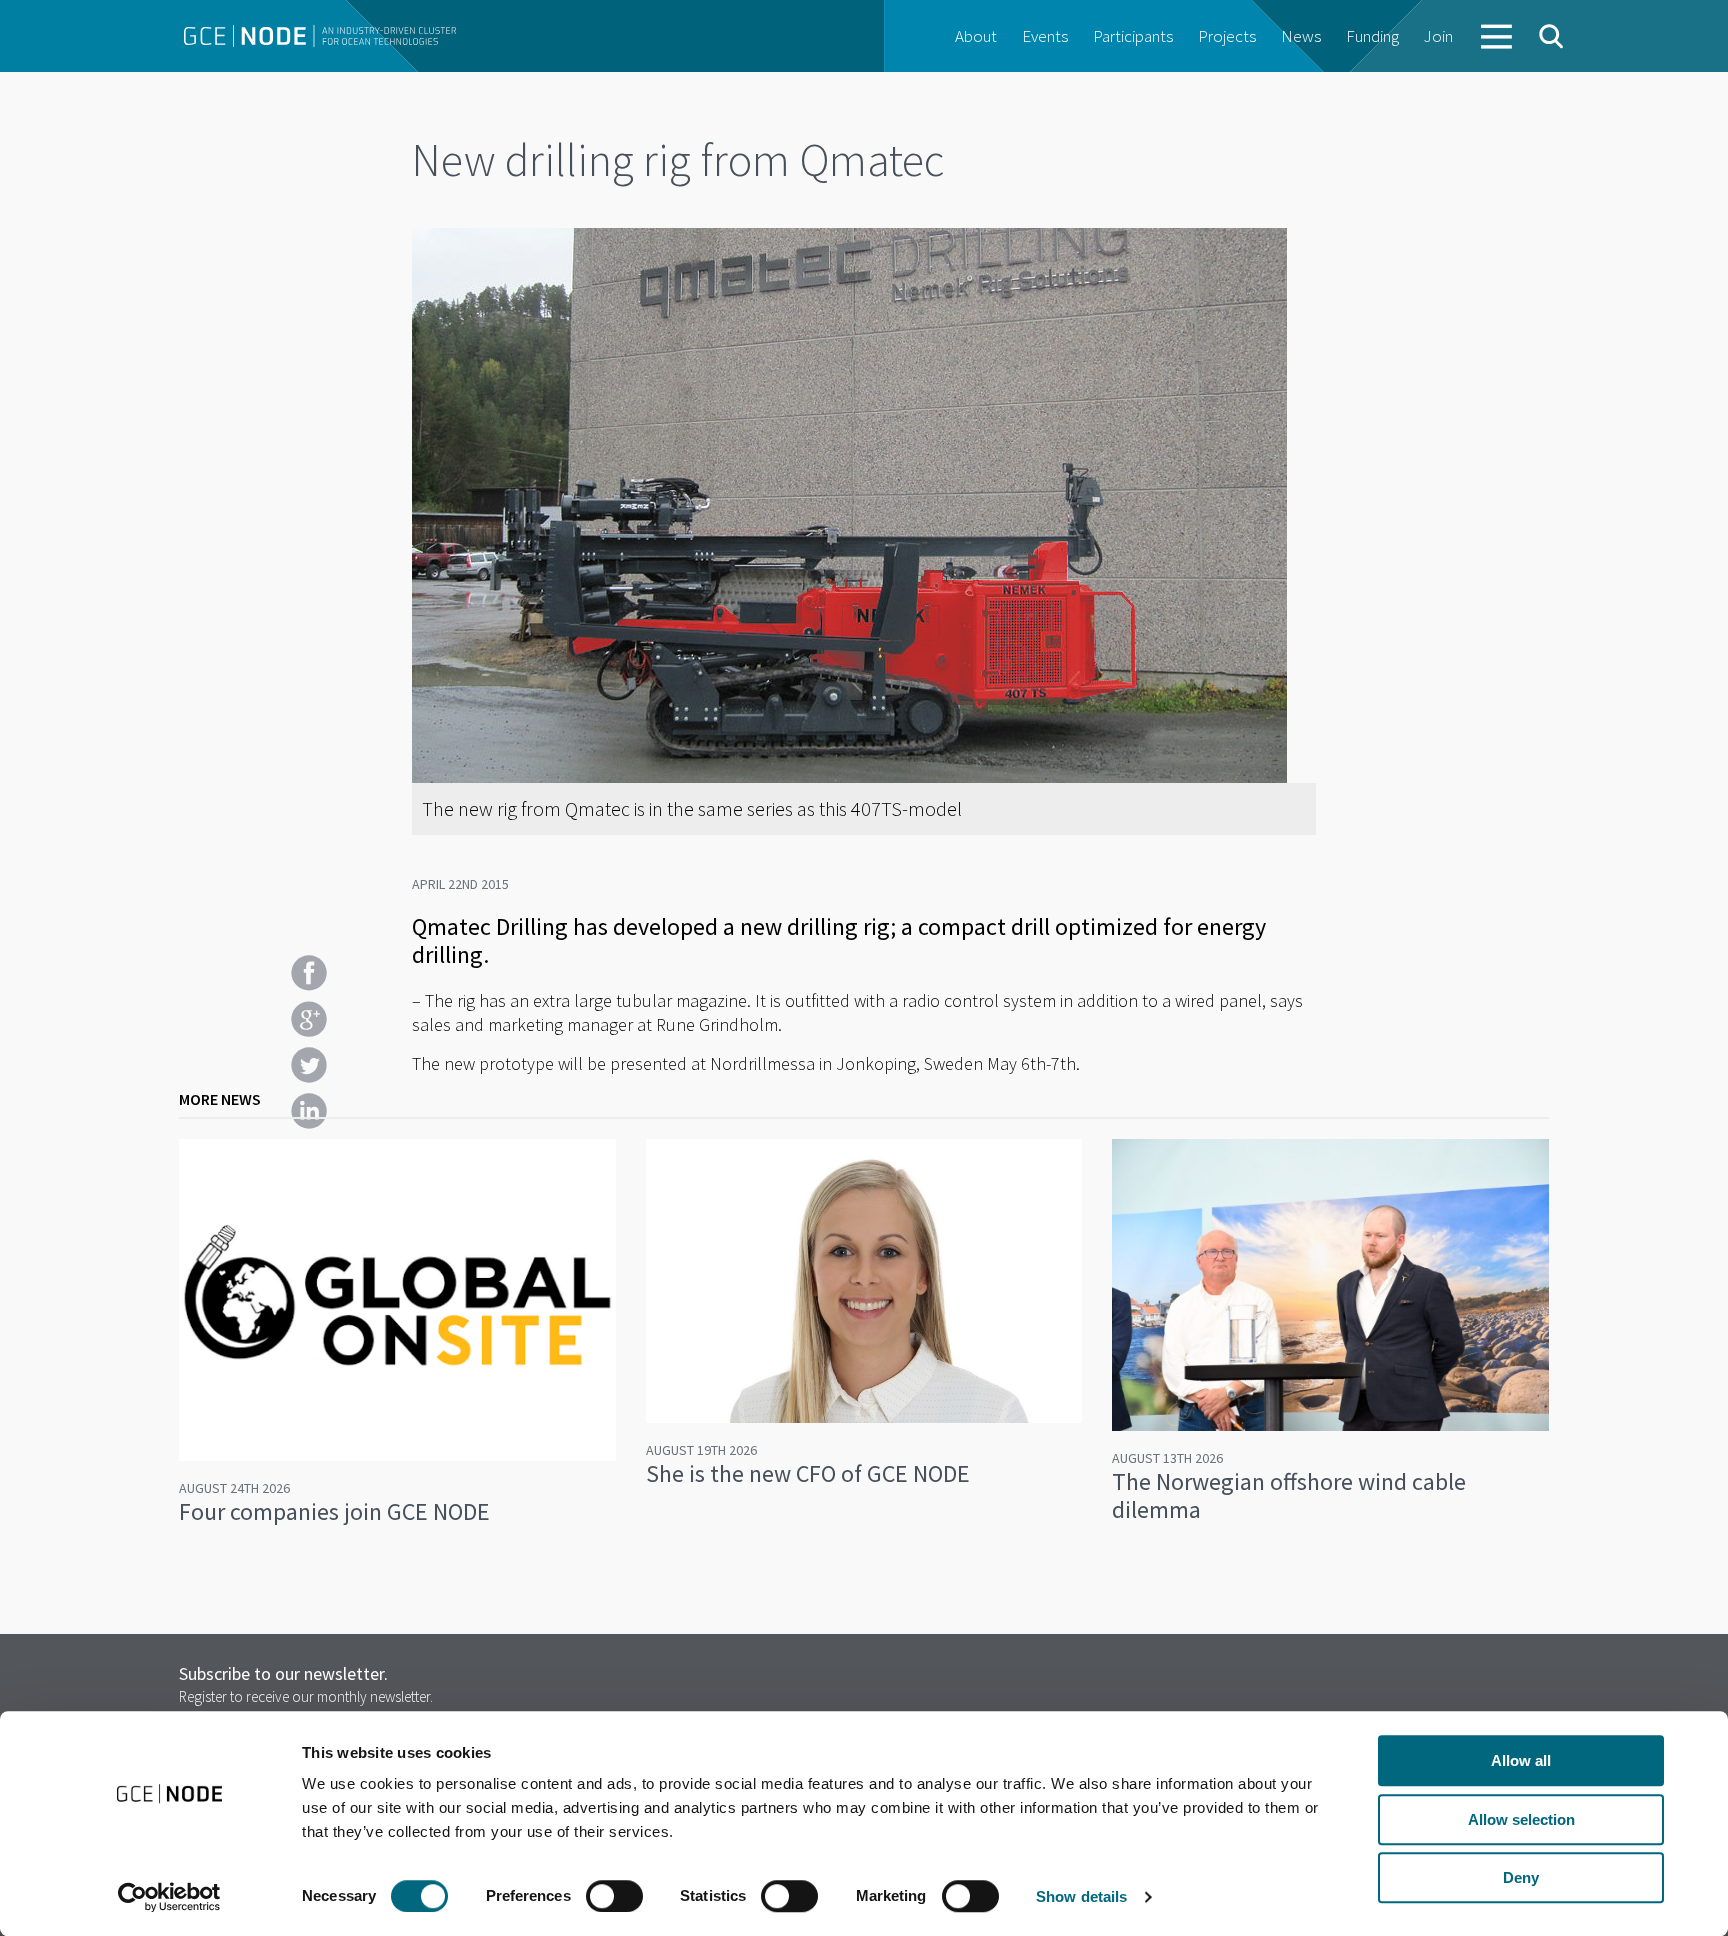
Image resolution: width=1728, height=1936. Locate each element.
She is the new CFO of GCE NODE (808, 1473)
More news (220, 1099)
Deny (1521, 1877)
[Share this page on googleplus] (309, 1019)
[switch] (614, 1896)
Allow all (1521, 1760)
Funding (1372, 36)
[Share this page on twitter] (309, 1065)
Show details (1081, 1896)
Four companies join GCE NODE (334, 1511)
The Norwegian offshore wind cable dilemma (1289, 1495)
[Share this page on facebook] (309, 973)
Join (1438, 36)
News (1301, 36)
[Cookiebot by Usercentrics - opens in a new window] (169, 1897)
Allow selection (1521, 1819)
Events (1045, 36)
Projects (1227, 36)
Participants (1133, 36)
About (976, 36)
